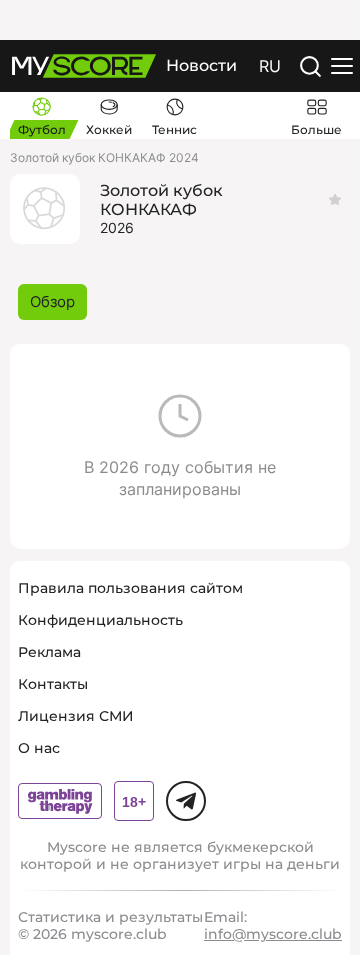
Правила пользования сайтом (130, 588)
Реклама (49, 652)
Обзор (52, 301)
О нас (39, 748)
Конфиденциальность (100, 620)
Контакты (53, 684)
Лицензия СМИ (76, 716)
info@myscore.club (273, 934)
